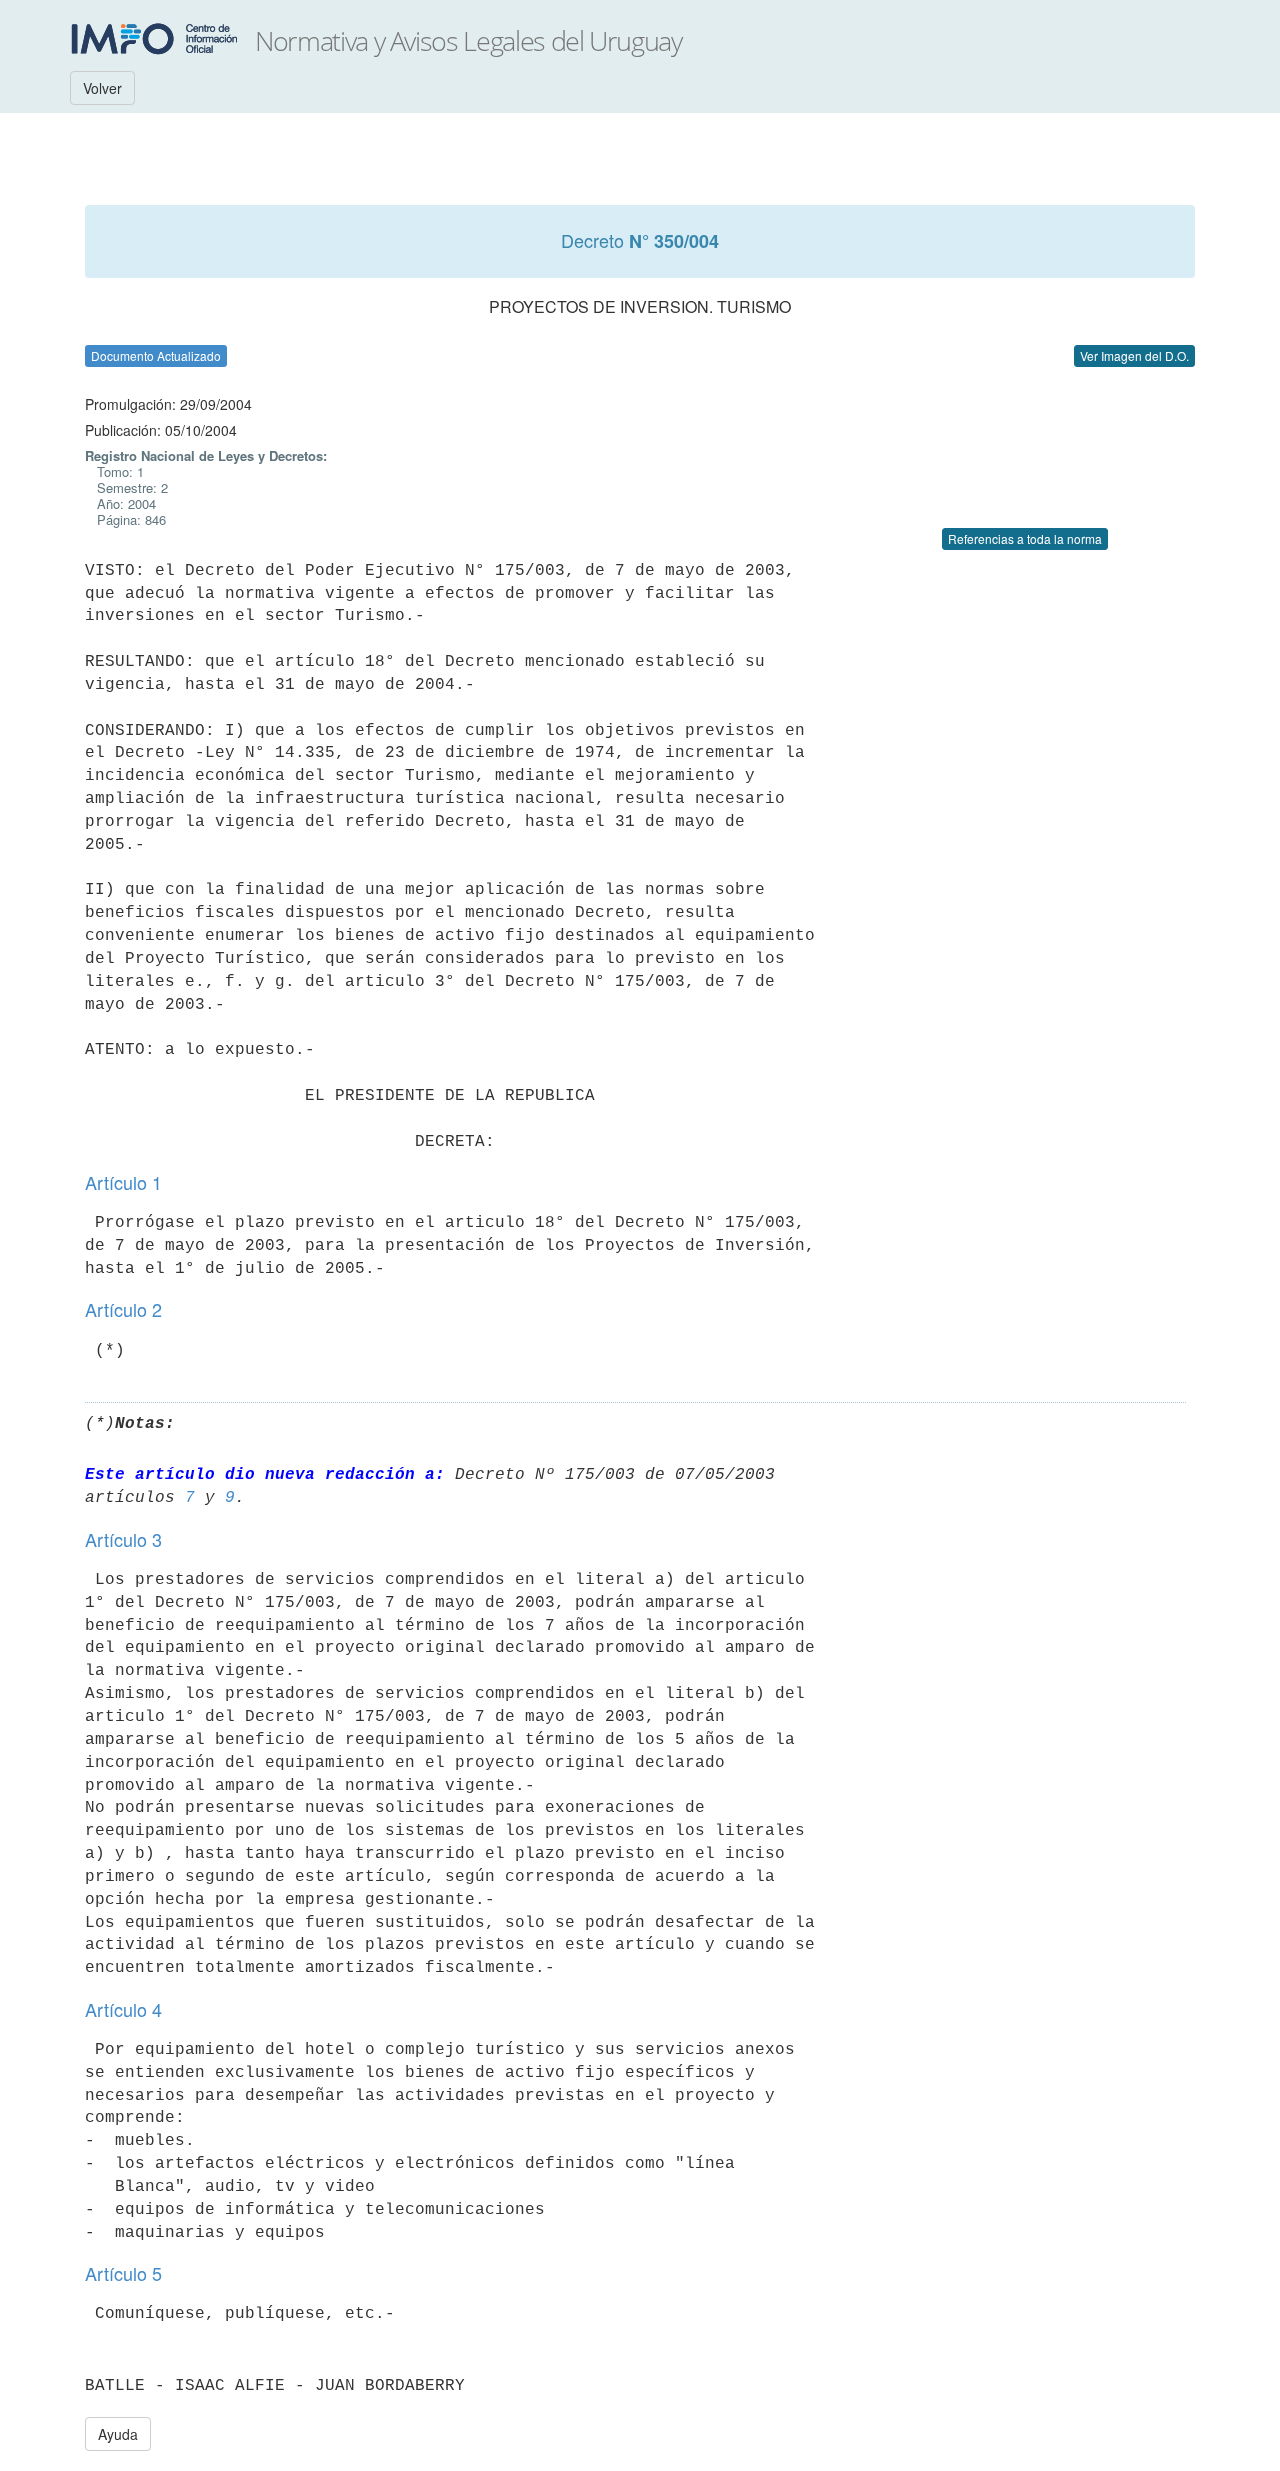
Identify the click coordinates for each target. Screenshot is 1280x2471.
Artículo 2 (123, 1309)
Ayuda (118, 2434)
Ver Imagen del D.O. (1134, 355)
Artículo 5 (123, 2273)
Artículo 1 (123, 1182)
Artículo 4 (123, 2009)
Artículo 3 (123, 1539)
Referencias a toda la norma (1025, 538)
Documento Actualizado (156, 355)
